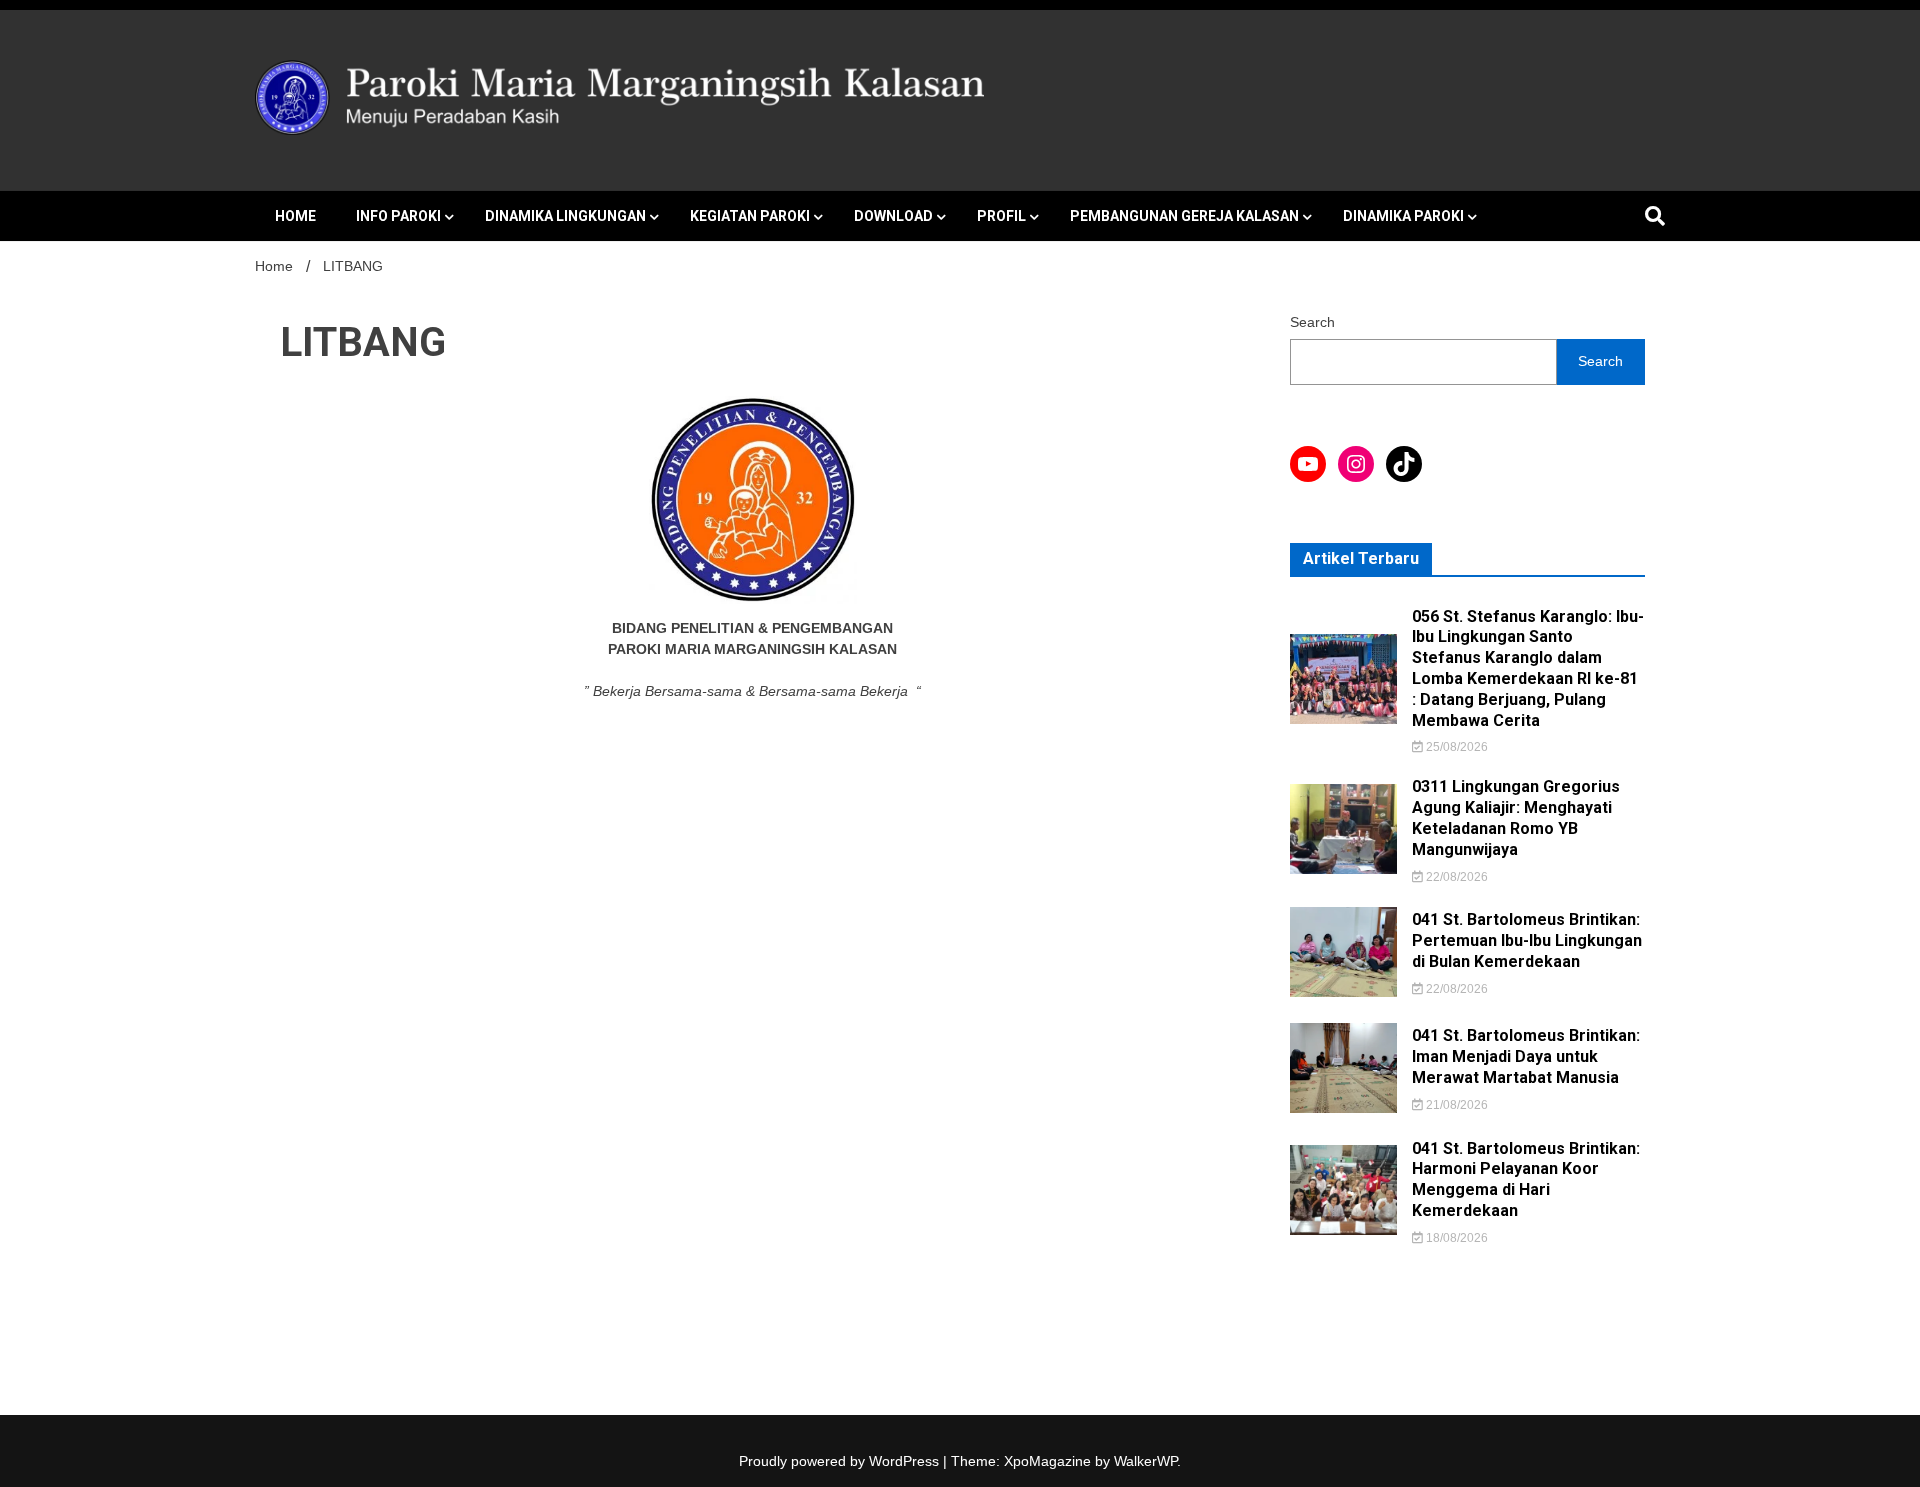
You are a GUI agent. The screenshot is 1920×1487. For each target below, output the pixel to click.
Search (1312, 322)
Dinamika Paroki (1403, 216)
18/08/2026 (1455, 1238)
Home (295, 216)
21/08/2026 (1455, 1105)
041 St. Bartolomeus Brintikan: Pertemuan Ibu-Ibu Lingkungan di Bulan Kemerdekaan (1527, 940)
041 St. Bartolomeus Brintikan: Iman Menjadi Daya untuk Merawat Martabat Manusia (1526, 1056)
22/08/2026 (1455, 877)
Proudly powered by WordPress (841, 1461)
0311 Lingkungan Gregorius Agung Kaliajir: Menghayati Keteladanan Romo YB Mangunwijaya (1516, 817)
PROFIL (1001, 216)
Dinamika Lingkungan (565, 216)
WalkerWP (1145, 1461)
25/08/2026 (1455, 747)
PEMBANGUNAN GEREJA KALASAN (1184, 216)
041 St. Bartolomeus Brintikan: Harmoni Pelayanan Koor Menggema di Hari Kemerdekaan (1526, 1179)
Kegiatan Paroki (750, 216)
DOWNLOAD (893, 216)
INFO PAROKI (398, 216)
